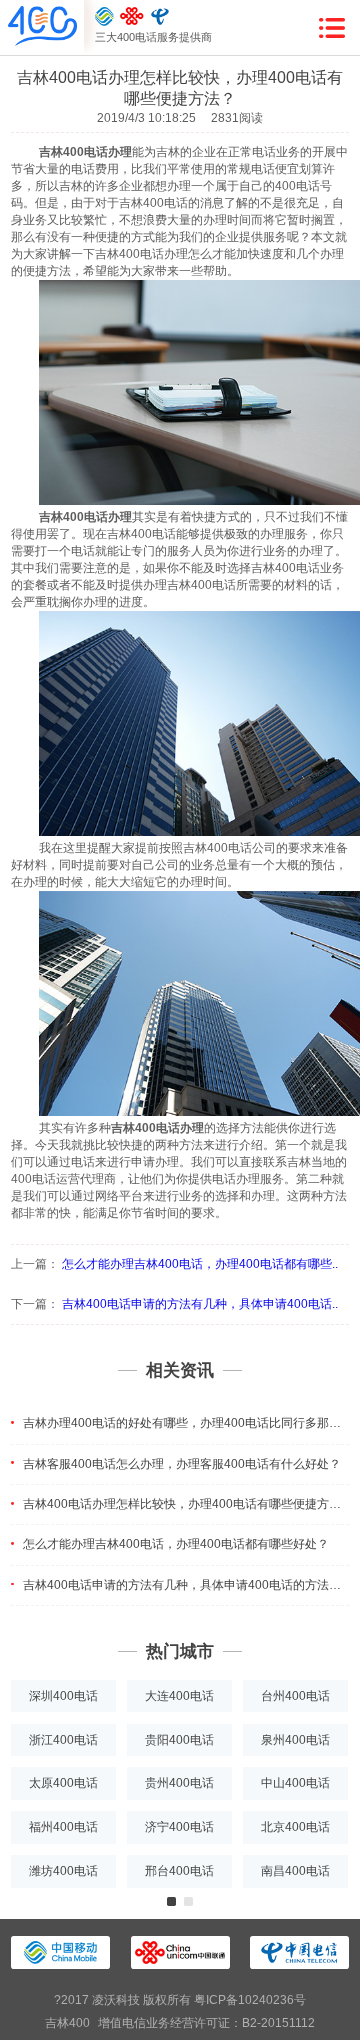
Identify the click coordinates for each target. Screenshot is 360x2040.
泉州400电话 (295, 1740)
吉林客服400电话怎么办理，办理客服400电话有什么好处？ (182, 1464)
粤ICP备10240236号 (250, 2000)
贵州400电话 (179, 1783)
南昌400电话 (295, 1871)
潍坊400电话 (63, 1871)
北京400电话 (295, 1827)
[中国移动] (104, 16)
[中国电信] (160, 16)
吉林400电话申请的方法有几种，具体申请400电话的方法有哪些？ (186, 1585)
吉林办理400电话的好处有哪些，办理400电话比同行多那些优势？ (186, 1423)
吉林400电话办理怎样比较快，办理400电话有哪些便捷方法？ (186, 1504)
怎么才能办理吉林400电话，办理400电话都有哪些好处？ (176, 1544)
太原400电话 (63, 1783)
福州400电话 (63, 1827)
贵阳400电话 (179, 1740)
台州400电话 (295, 1696)
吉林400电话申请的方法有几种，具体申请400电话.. (200, 1304)
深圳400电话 (63, 1696)
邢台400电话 (179, 1871)
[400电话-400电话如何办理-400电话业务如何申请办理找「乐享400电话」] (42, 27)
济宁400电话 (179, 1827)
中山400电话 (295, 1783)
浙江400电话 (63, 1740)
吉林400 (67, 2023)
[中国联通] (132, 16)
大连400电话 (179, 1696)
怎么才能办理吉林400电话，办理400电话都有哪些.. (200, 1264)
